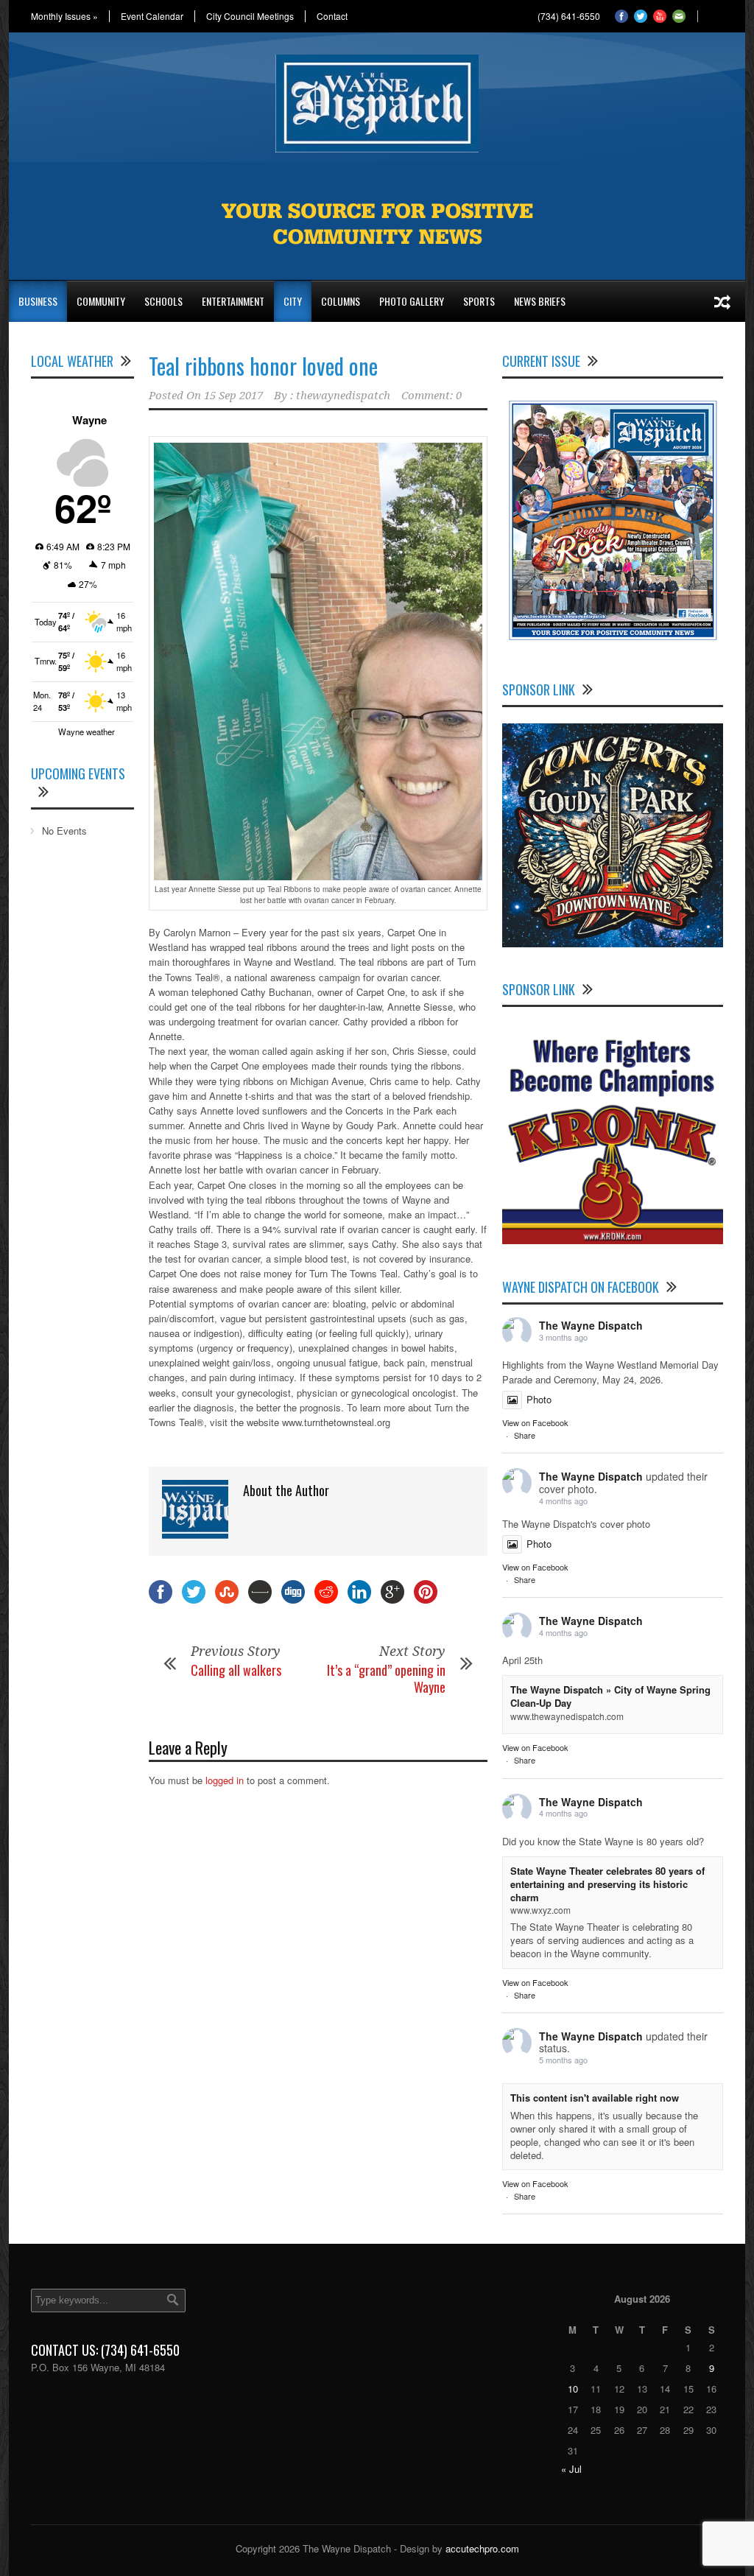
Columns (341, 301)
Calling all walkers (236, 1670)
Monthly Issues (64, 16)
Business (38, 301)
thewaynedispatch (343, 396)
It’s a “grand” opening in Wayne (386, 1678)
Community (101, 301)
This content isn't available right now (595, 2098)
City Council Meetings (250, 16)
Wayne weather (87, 731)
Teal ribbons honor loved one (263, 366)
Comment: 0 (431, 396)
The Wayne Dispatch (591, 1325)
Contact (332, 16)
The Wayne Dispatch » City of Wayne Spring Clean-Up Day (610, 1696)
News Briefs (540, 301)
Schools (163, 301)
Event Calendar (152, 16)
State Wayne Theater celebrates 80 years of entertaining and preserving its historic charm (607, 1884)
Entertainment (233, 301)
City (293, 301)
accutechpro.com (482, 2548)
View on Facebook (535, 1422)
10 (573, 2389)
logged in (225, 1780)
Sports (479, 301)
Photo (539, 1399)
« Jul (571, 2469)
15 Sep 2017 (233, 396)
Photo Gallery (412, 301)
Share (525, 1435)
